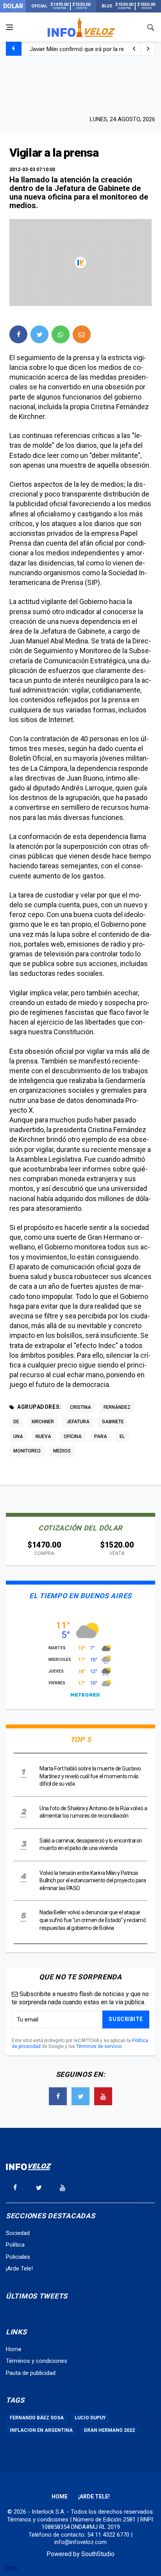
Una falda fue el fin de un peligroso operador (87, 50)
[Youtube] (103, 2096)
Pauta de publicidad (31, 2373)
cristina (80, 1407)
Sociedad (18, 2233)
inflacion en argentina (41, 2430)
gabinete (113, 1422)
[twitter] (39, 334)
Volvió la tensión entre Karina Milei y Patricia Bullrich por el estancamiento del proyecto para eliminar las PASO (93, 1881)
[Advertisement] (80, 85)
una (18, 1436)
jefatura (78, 1422)
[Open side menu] (9, 27)
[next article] (134, 49)
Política (15, 2245)
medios (62, 1451)
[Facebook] (58, 2096)
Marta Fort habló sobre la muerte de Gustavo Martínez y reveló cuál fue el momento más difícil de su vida (90, 1776)
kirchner (43, 1422)
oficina (73, 1436)
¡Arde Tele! (19, 2269)
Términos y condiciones (37, 2361)
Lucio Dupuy (90, 2418)
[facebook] (18, 334)
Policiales (18, 2257)
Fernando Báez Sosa (37, 2418)
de (16, 1422)
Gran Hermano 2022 (109, 2430)
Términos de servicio (99, 2046)
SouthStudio (98, 2554)
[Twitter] (80, 2096)
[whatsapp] (61, 334)
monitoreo (27, 1451)
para (101, 1436)
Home (14, 2349)
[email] (82, 334)
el (122, 1436)
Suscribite (126, 2019)
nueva (43, 1436)
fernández (117, 1407)
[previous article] (148, 49)
